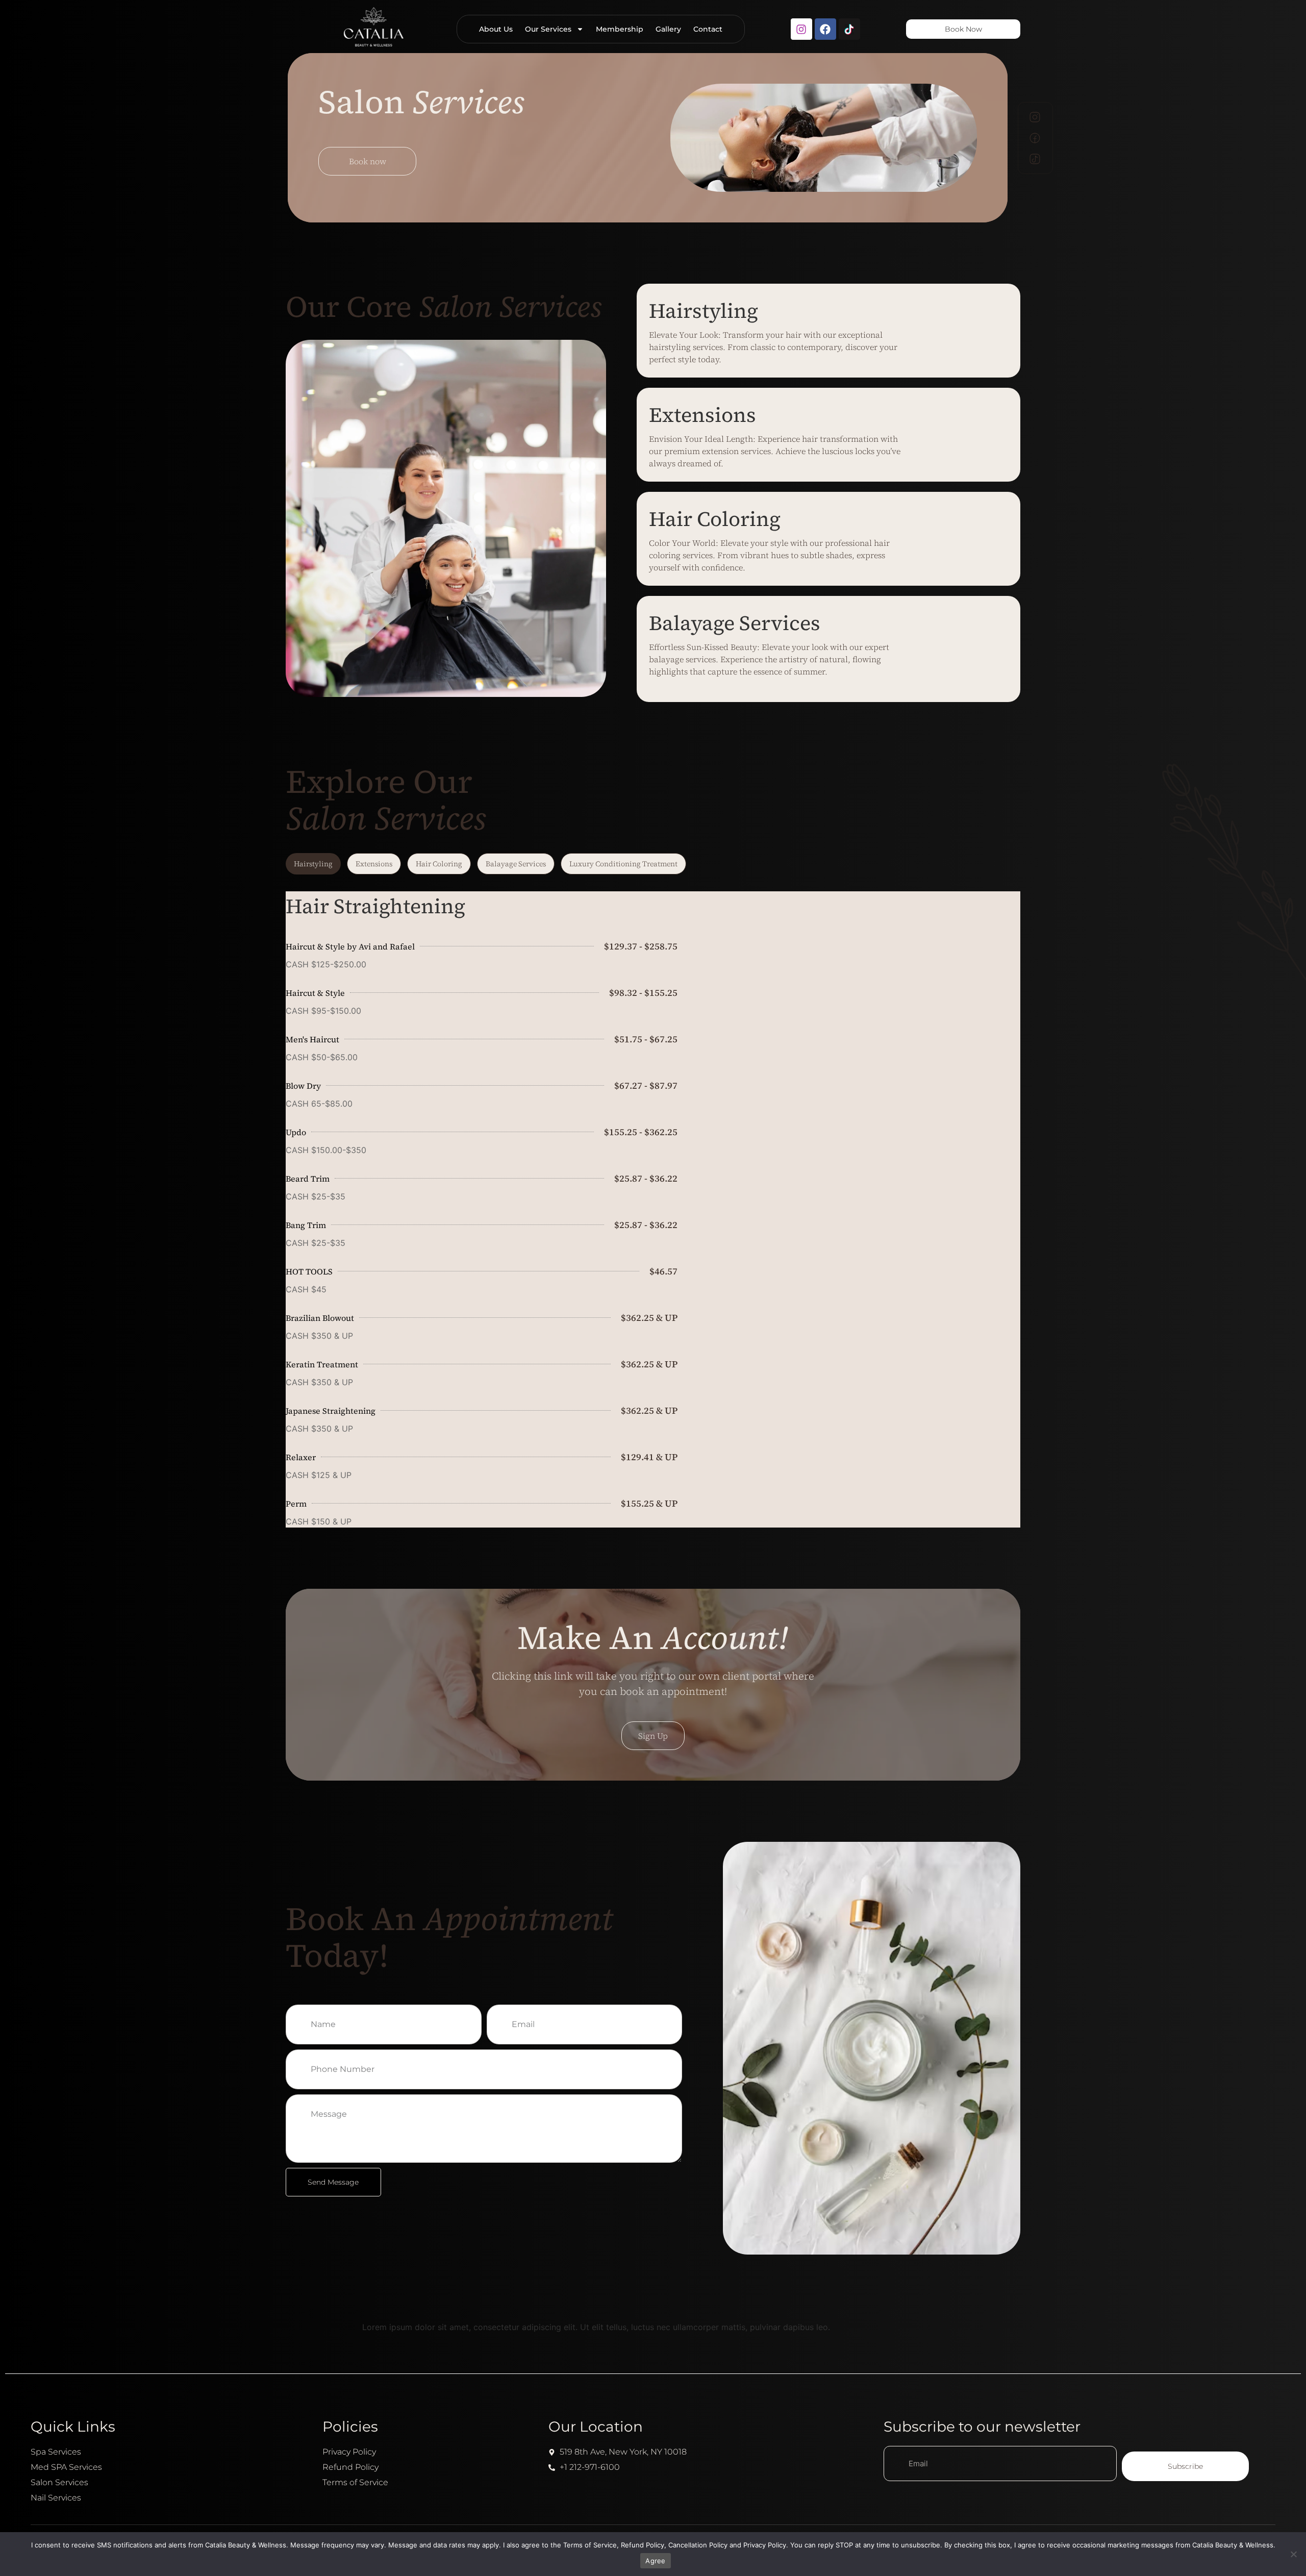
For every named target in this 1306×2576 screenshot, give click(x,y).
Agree (655, 2561)
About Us (496, 29)
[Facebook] (825, 29)
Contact (708, 29)
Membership (620, 29)
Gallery (668, 29)
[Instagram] (801, 29)
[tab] (313, 864)
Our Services (548, 29)
